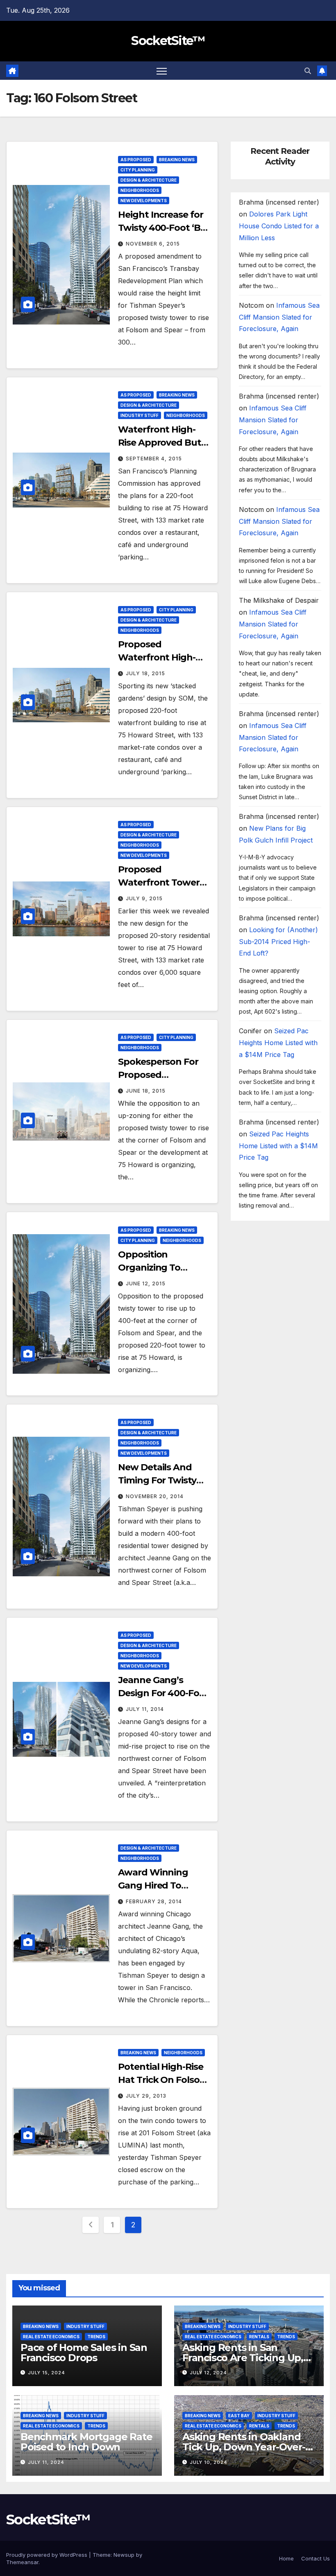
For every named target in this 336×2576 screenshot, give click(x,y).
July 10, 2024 (209, 2462)
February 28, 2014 (154, 1901)
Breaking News (177, 160)
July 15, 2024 (47, 2373)
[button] (308, 71)
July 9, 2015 (144, 898)
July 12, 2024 (208, 2373)
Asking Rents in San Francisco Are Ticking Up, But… (243, 2358)
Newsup (124, 2555)
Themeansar (22, 2562)
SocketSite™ (168, 41)
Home (286, 2558)
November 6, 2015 (153, 244)
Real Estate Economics (51, 2337)
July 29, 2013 (146, 2096)
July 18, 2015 (145, 673)
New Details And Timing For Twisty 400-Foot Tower (157, 1480)
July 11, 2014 (145, 1709)
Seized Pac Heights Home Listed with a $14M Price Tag (278, 1043)
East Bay (239, 2416)
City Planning (138, 170)
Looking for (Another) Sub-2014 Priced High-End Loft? (278, 942)
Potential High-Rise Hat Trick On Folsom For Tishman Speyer (163, 2080)
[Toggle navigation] (162, 71)
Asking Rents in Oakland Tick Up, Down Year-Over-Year (244, 2447)
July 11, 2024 (46, 2462)
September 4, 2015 (154, 459)
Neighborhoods (140, 190)
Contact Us (316, 2558)
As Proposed (136, 160)
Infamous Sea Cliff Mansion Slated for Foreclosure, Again (279, 317)
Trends (96, 2337)
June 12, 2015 (146, 1283)
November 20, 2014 (155, 1496)
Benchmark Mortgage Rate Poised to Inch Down (86, 2442)
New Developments (144, 201)
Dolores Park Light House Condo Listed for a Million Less (279, 226)
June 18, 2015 (146, 1091)
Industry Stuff (140, 415)
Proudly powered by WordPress (48, 2555)
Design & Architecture (149, 180)
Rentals (259, 2337)
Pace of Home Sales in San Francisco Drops (84, 2353)
